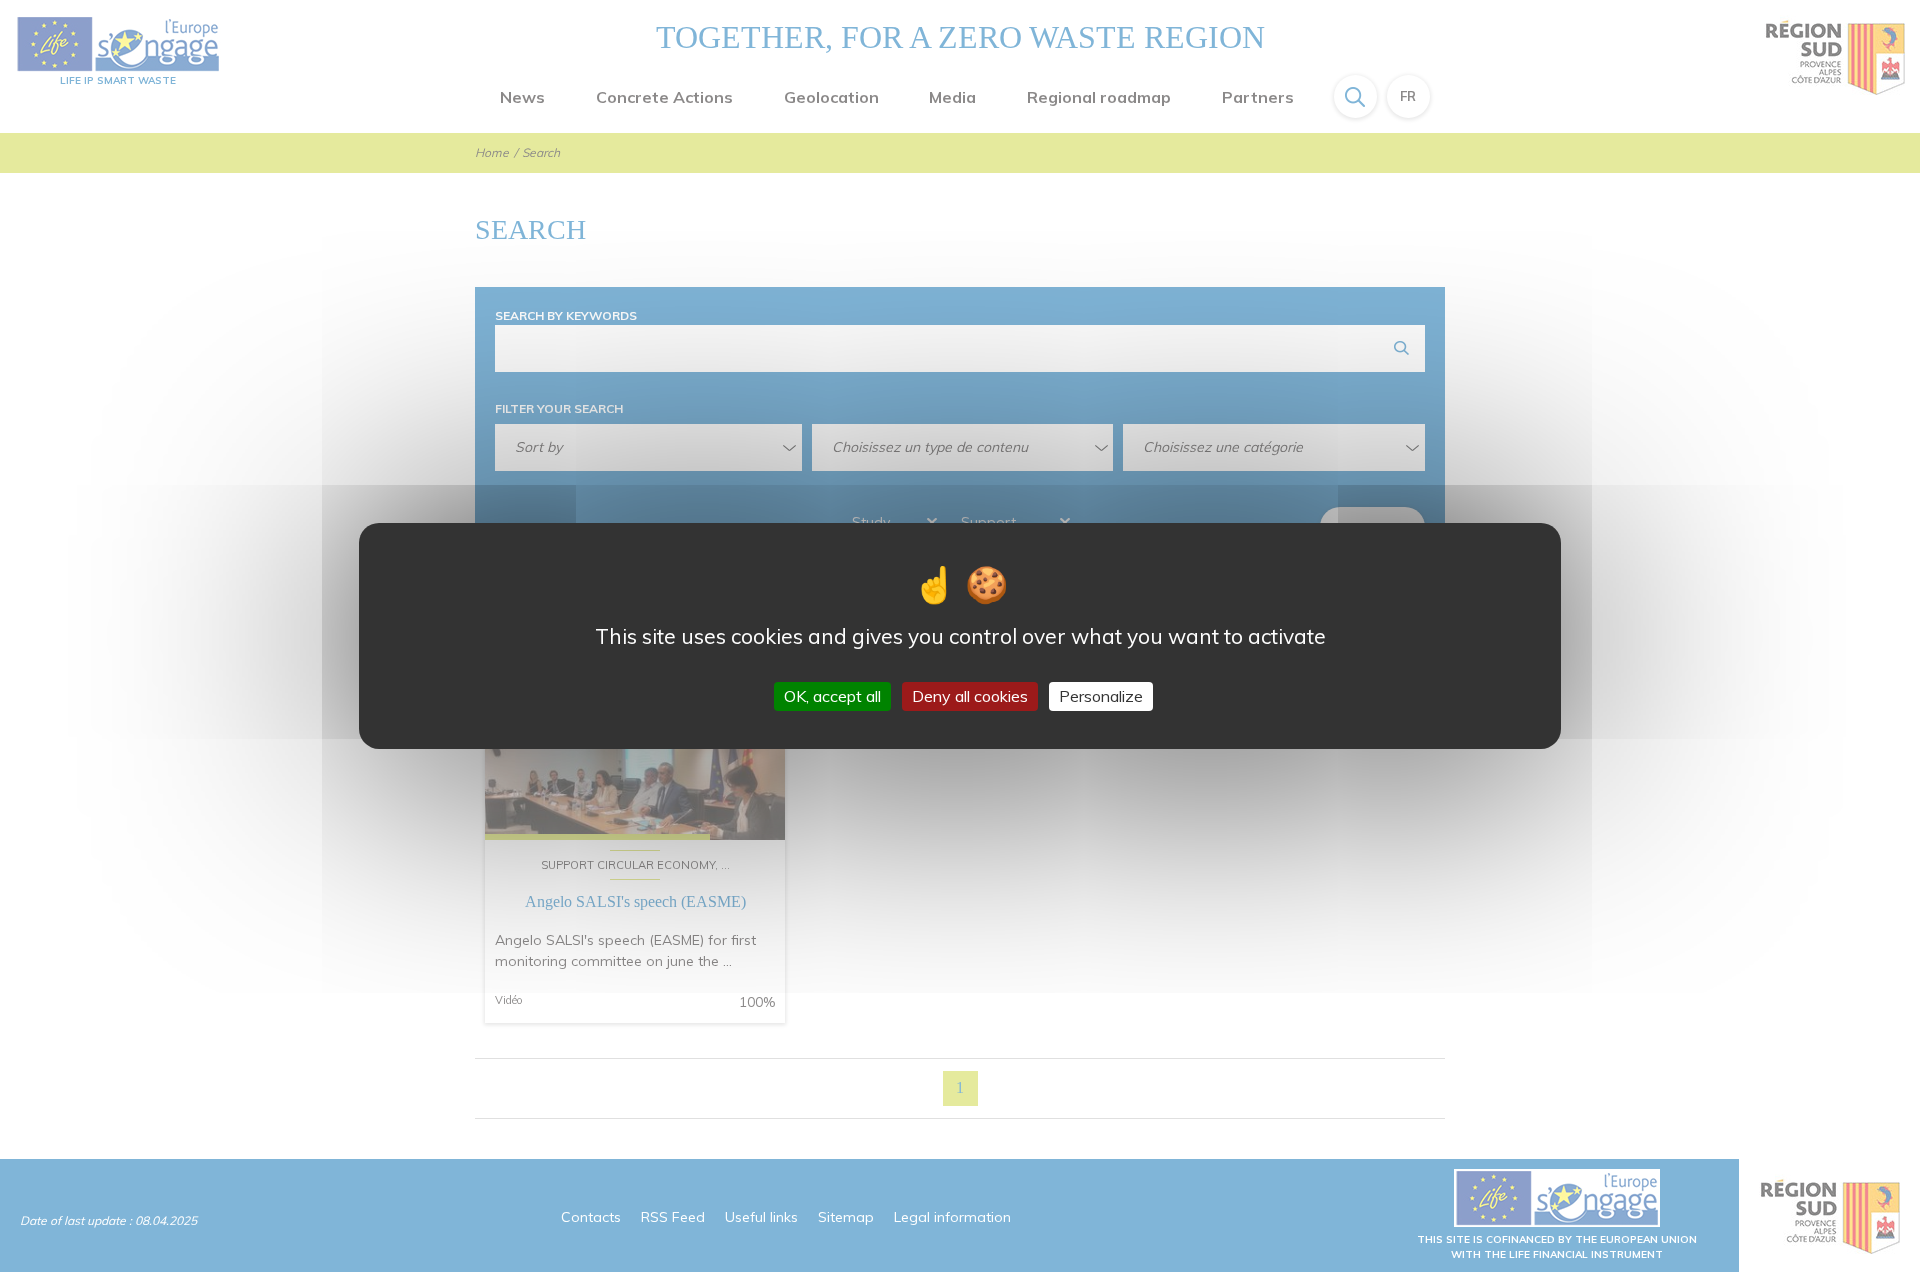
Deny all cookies (970, 696)
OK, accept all (832, 696)
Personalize (1101, 696)
